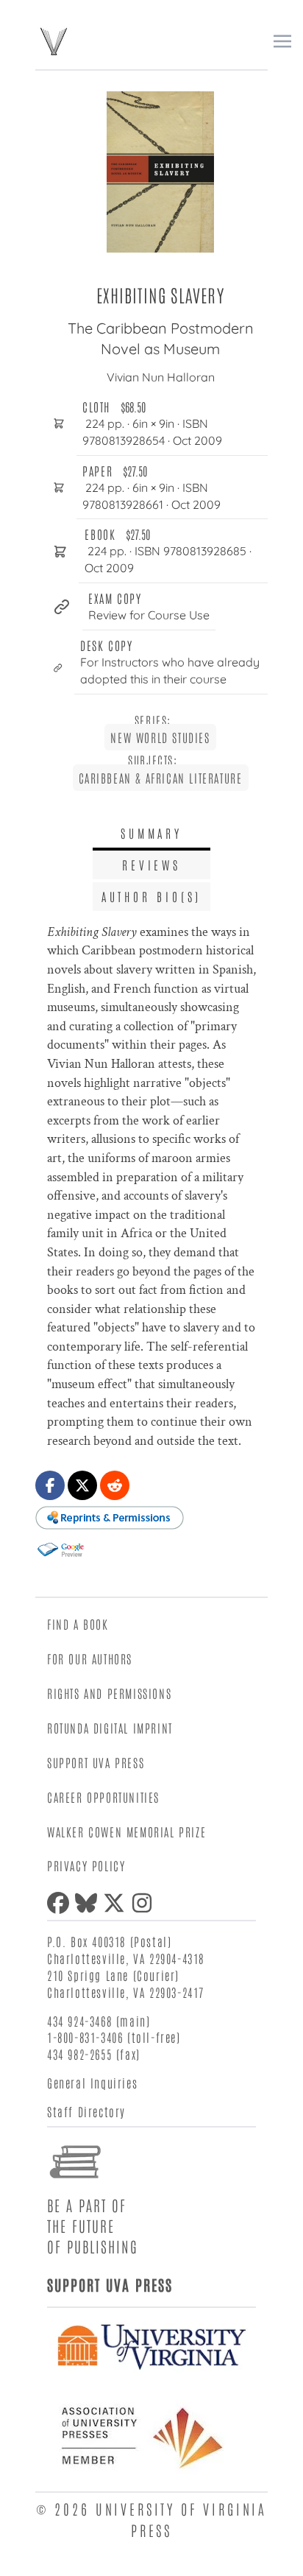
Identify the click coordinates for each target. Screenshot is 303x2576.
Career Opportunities (103, 1797)
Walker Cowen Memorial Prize (126, 1831)
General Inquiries (92, 2083)
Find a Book (78, 1624)
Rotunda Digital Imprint (110, 1728)
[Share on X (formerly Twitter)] (82, 1485)
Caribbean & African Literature (161, 778)
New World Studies (160, 737)
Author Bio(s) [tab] (151, 896)
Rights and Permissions (109, 1693)
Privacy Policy (86, 1865)
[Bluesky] (89, 1903)
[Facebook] (61, 1903)
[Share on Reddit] (115, 1485)
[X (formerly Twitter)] (117, 1903)
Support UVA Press (96, 1762)
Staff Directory (86, 2111)
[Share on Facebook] (50, 1485)
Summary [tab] (151, 833)
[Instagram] (145, 1903)
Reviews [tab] (151, 865)
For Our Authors (90, 1658)
